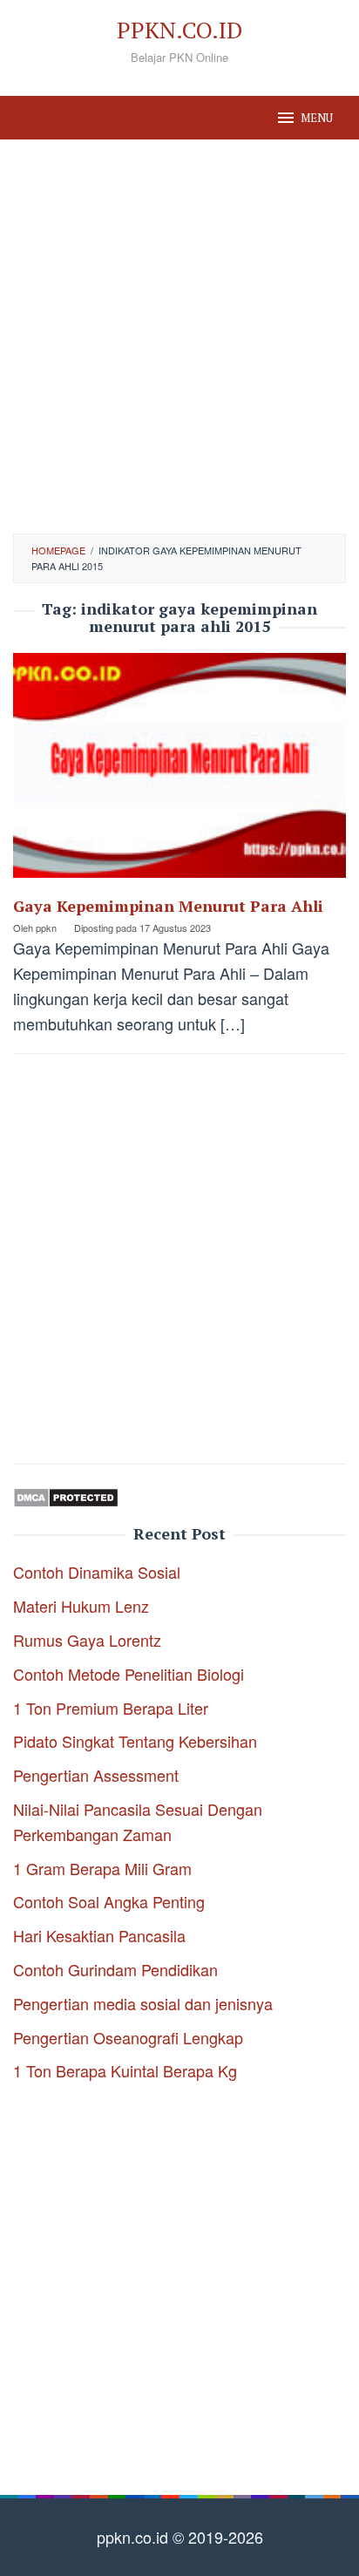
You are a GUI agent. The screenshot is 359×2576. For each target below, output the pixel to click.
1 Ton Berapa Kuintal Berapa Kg (125, 2070)
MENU (317, 118)
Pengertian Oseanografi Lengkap (128, 2037)
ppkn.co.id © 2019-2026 (180, 2537)
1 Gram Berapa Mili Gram (102, 1868)
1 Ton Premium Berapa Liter (111, 1708)
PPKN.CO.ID (179, 30)
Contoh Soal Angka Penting (109, 1901)
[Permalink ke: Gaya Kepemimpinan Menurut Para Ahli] (179, 771)
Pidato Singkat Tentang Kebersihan (135, 1741)
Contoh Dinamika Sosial (97, 1572)
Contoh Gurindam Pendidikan (115, 1969)
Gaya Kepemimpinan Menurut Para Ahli (168, 906)
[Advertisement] (179, 336)
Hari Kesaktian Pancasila (99, 1935)
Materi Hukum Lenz (81, 1606)
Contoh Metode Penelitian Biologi (129, 1674)
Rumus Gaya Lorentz (87, 1640)
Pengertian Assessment (96, 1775)
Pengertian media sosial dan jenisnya (143, 2003)
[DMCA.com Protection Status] (66, 1494)
